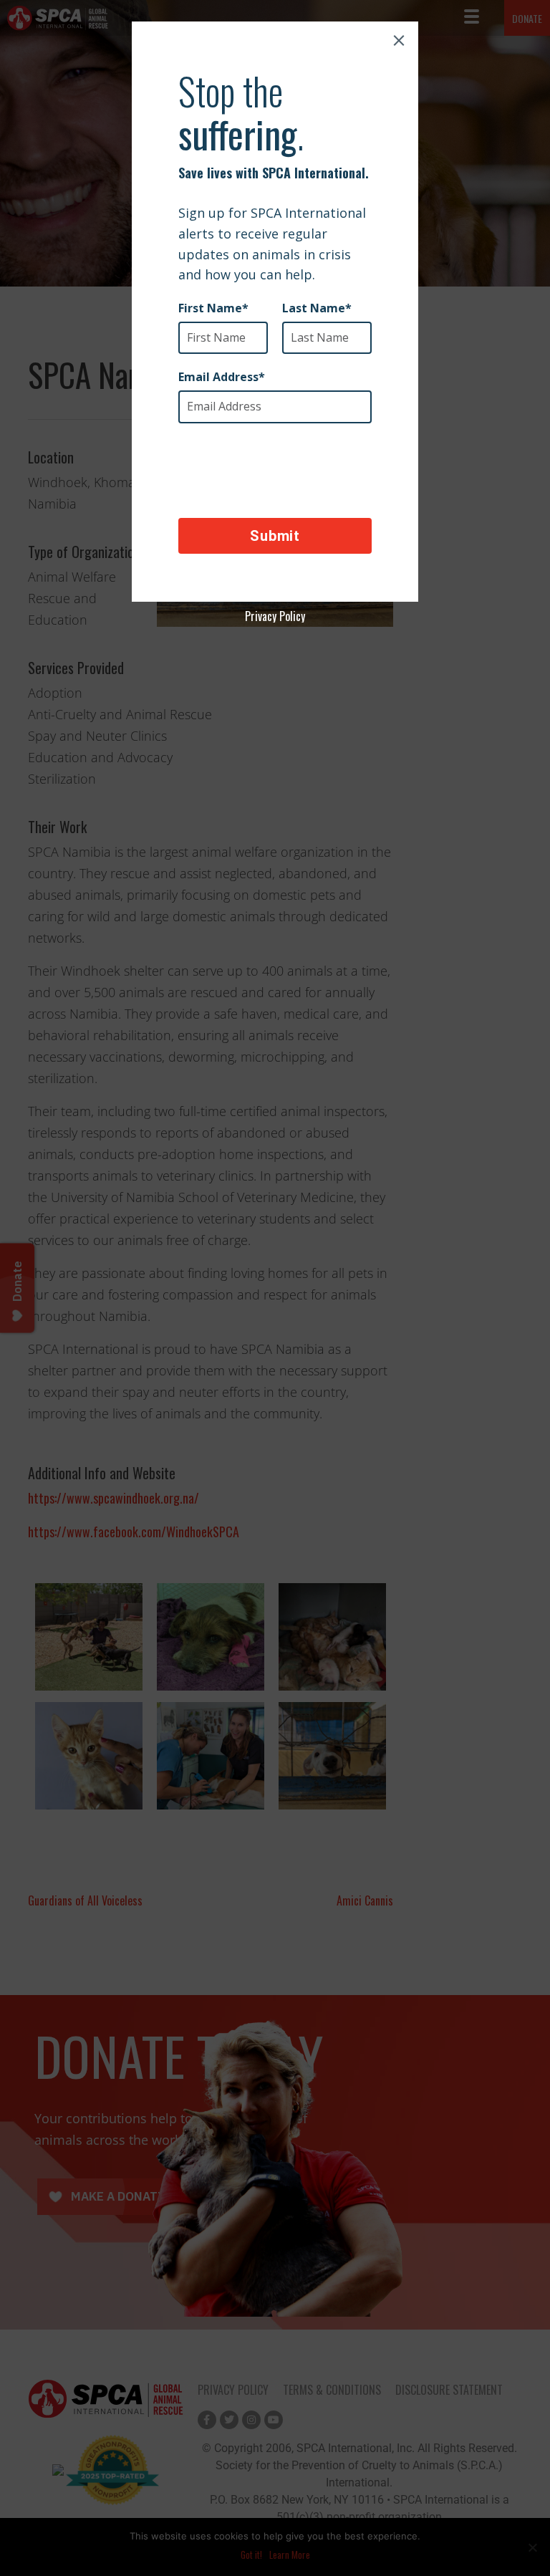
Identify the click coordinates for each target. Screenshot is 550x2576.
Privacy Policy (275, 616)
